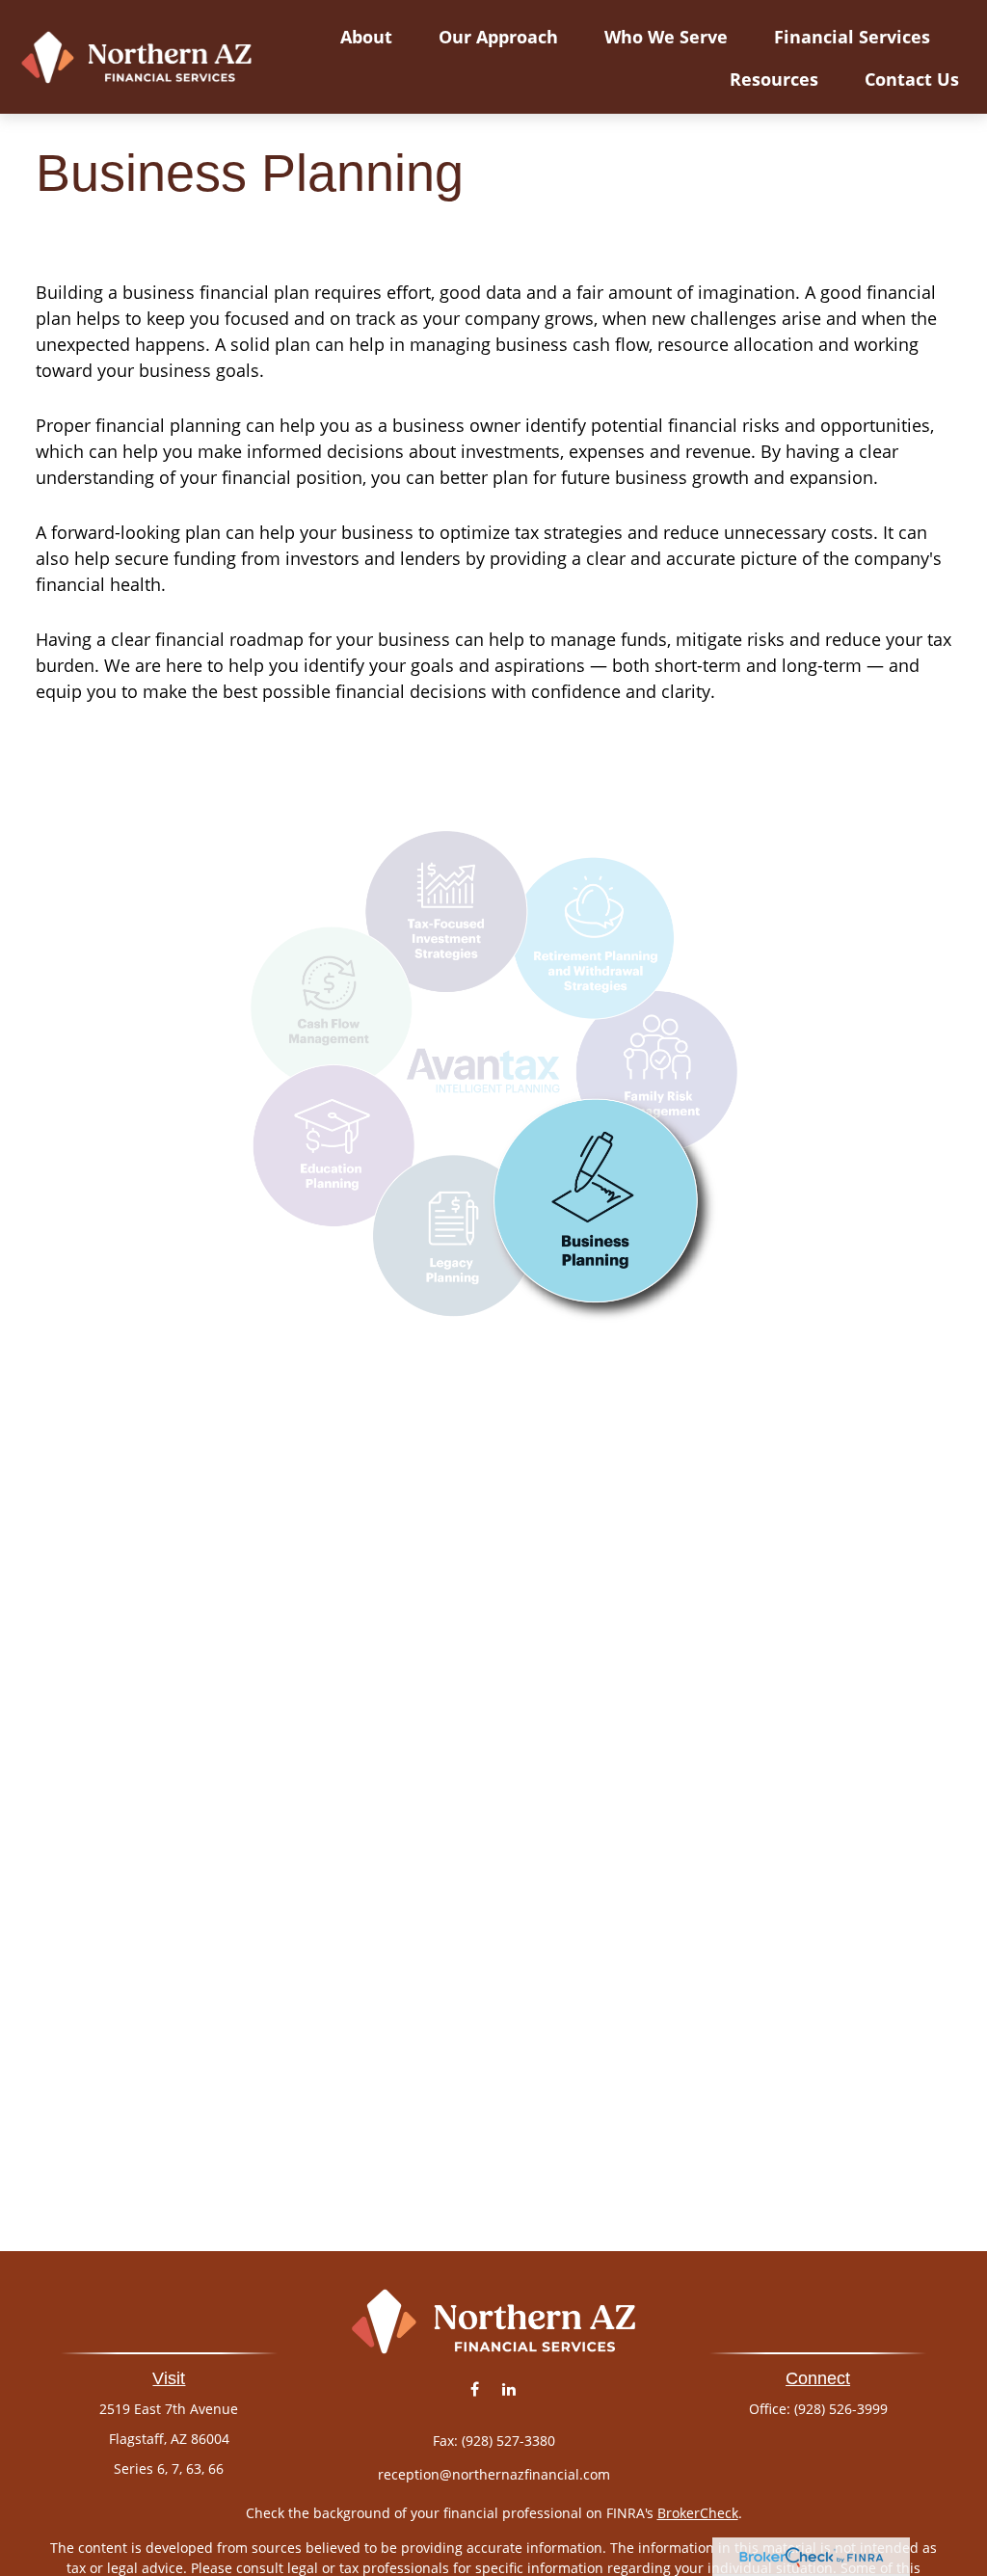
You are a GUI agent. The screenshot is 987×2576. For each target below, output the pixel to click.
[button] (366, 36)
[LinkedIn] (508, 2389)
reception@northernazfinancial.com (494, 2474)
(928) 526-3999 (841, 2409)
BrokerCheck (698, 2513)
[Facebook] (475, 2389)
